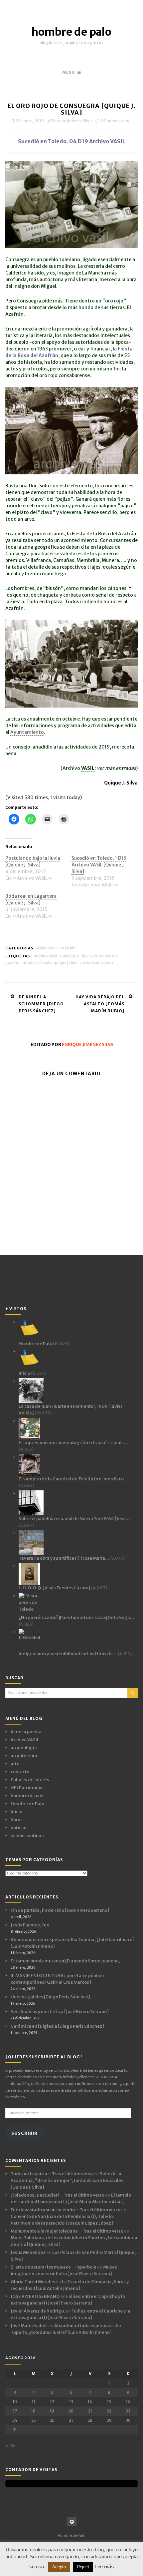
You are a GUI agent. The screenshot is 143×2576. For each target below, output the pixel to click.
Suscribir (24, 2133)
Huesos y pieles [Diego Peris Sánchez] (50, 1997)
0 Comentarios (115, 121)
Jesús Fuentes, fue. (30, 1925)
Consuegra (69, 956)
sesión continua (27, 1836)
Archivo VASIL (48, 948)
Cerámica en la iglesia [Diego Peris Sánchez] (57, 2026)
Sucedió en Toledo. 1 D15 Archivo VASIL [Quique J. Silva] (99, 865)
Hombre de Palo (27, 1804)
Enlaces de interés (30, 1780)
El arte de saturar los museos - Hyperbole (54, 2267)
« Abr (10, 2446)
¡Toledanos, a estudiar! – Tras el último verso (58, 2195)
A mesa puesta (26, 1732)
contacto (20, 1772)
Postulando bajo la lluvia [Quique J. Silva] (33, 861)
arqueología (24, 1748)
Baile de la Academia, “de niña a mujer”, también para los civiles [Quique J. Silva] (67, 2180)
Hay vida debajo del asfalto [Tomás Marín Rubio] (100, 1004)
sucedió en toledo (96, 963)
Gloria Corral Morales (33, 2282)
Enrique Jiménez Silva (72, 121)
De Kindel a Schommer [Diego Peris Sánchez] (41, 1004)
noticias (19, 1828)
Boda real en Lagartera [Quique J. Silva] (31, 899)
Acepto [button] (59, 2567)
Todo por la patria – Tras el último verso (52, 2174)
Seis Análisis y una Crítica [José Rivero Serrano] (60, 2012)
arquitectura (24, 1756)
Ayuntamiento (27, 732)
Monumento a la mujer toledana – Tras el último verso (67, 2231)
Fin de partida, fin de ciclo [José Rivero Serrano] (60, 1910)
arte (15, 1764)
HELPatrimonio (27, 1788)
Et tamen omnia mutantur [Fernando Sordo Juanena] (66, 1961)
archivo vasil (45, 956)
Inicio (16, 1812)
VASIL (88, 768)
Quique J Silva (66, 963)
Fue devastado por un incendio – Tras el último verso (66, 2210)
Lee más (104, 2567)
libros (17, 1820)
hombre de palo (71, 32)
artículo (68, 948)
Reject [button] (83, 2567)
